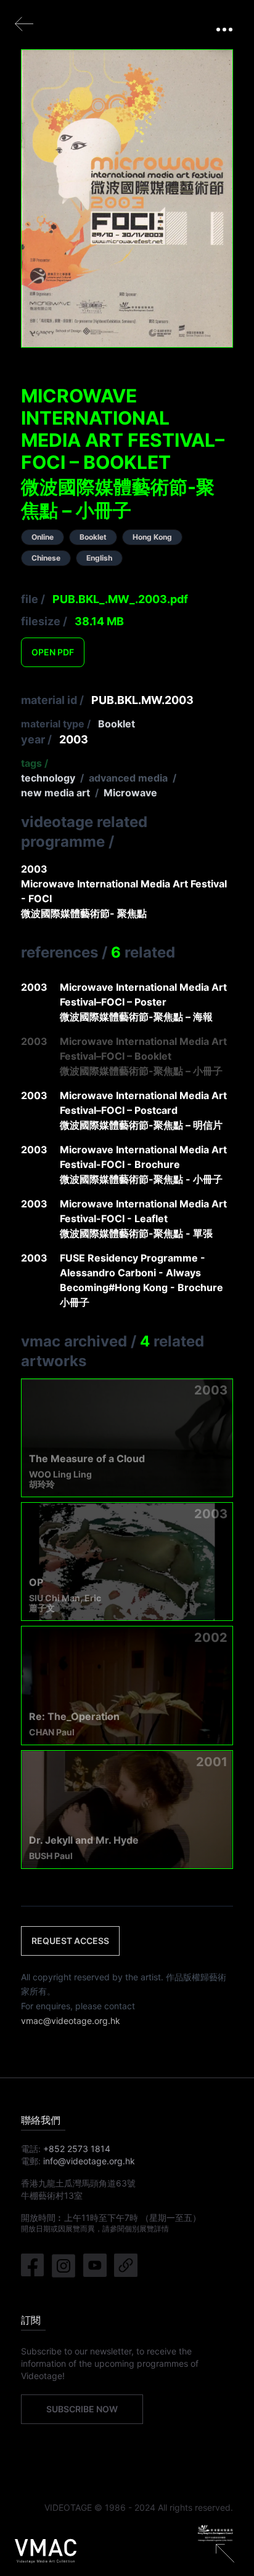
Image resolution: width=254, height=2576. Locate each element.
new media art (55, 793)
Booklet (117, 724)
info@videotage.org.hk (89, 2161)
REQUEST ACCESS (70, 1941)
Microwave (130, 793)
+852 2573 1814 (77, 2149)
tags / (35, 763)
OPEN (53, 652)
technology (48, 778)
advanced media (128, 778)
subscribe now (82, 2409)
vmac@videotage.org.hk (71, 2021)
